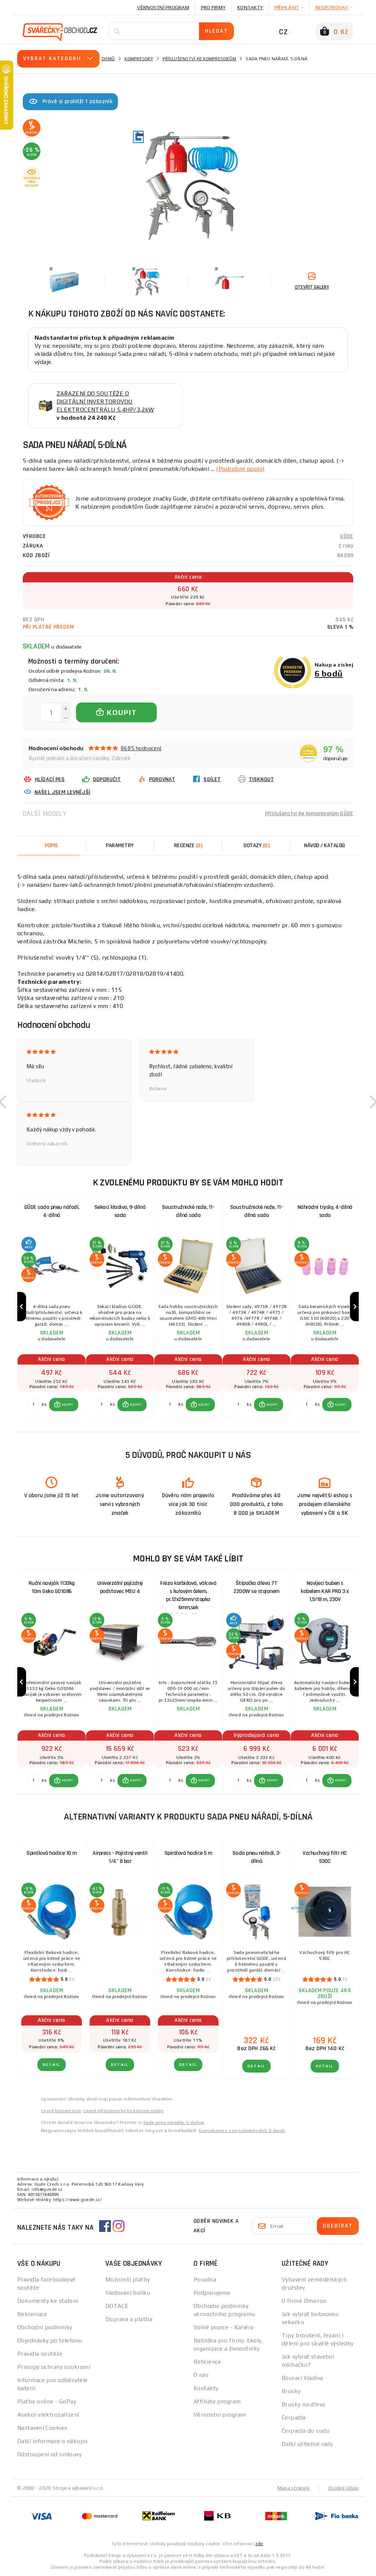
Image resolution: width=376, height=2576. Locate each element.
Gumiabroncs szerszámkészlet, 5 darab (242, 2131)
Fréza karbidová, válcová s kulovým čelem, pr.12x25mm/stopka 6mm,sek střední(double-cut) (188, 1593)
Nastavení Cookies (42, 2428)
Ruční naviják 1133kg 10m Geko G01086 (52, 1587)
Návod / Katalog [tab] (325, 846)
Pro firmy (213, 7)
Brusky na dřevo (304, 2404)
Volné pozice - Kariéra (224, 2327)
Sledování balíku (128, 2293)
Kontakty (250, 7)
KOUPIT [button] (68, 1405)
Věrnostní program (163, 7)
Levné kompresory (61, 2111)
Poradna (205, 2279)
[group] (51, 1307)
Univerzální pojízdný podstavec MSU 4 (120, 1587)
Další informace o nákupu (53, 2441)
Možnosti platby (128, 2279)
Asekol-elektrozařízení (48, 2415)
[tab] (188, 846)
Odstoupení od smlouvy (49, 2454)
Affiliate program (217, 2401)
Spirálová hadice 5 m (188, 1853)
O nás (201, 2375)
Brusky (291, 2391)
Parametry (120, 846)
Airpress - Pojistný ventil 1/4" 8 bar (120, 1857)
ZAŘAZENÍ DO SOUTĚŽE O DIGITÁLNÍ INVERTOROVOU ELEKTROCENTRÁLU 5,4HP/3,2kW (105, 402)
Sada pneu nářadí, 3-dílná (257, 1857)
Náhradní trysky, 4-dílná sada (325, 1211)
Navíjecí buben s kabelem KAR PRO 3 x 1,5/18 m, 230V (325, 1591)
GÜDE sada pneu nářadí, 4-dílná (52, 1211)
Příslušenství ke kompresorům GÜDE (309, 814)
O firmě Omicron (304, 2301)
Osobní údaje (344, 2488)
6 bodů (329, 673)
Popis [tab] (51, 846)
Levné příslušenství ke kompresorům (124, 2111)
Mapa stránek (294, 2488)
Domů (108, 59)
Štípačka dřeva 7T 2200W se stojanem (256, 1587)
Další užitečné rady (307, 2444)
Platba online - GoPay (47, 2401)
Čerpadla (294, 2418)
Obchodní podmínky (45, 2327)
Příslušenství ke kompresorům (199, 59)
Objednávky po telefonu (50, 2340)
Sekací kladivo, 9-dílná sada (120, 1211)
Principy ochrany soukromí (54, 2367)
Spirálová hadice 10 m (52, 1853)
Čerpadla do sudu (305, 2431)
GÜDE (347, 536)
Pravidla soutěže (40, 2354)
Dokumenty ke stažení (48, 2301)
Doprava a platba (129, 2319)
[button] (64, 1405)
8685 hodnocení (141, 748)
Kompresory (139, 59)
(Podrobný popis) (240, 469)
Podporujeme (212, 2293)
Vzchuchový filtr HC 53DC (325, 1857)
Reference (207, 2362)
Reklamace (32, 2314)
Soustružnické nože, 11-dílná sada (188, 1211)
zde (259, 2544)
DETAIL (52, 2065)
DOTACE (117, 2306)
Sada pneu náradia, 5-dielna (174, 2122)
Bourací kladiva (302, 2378)
